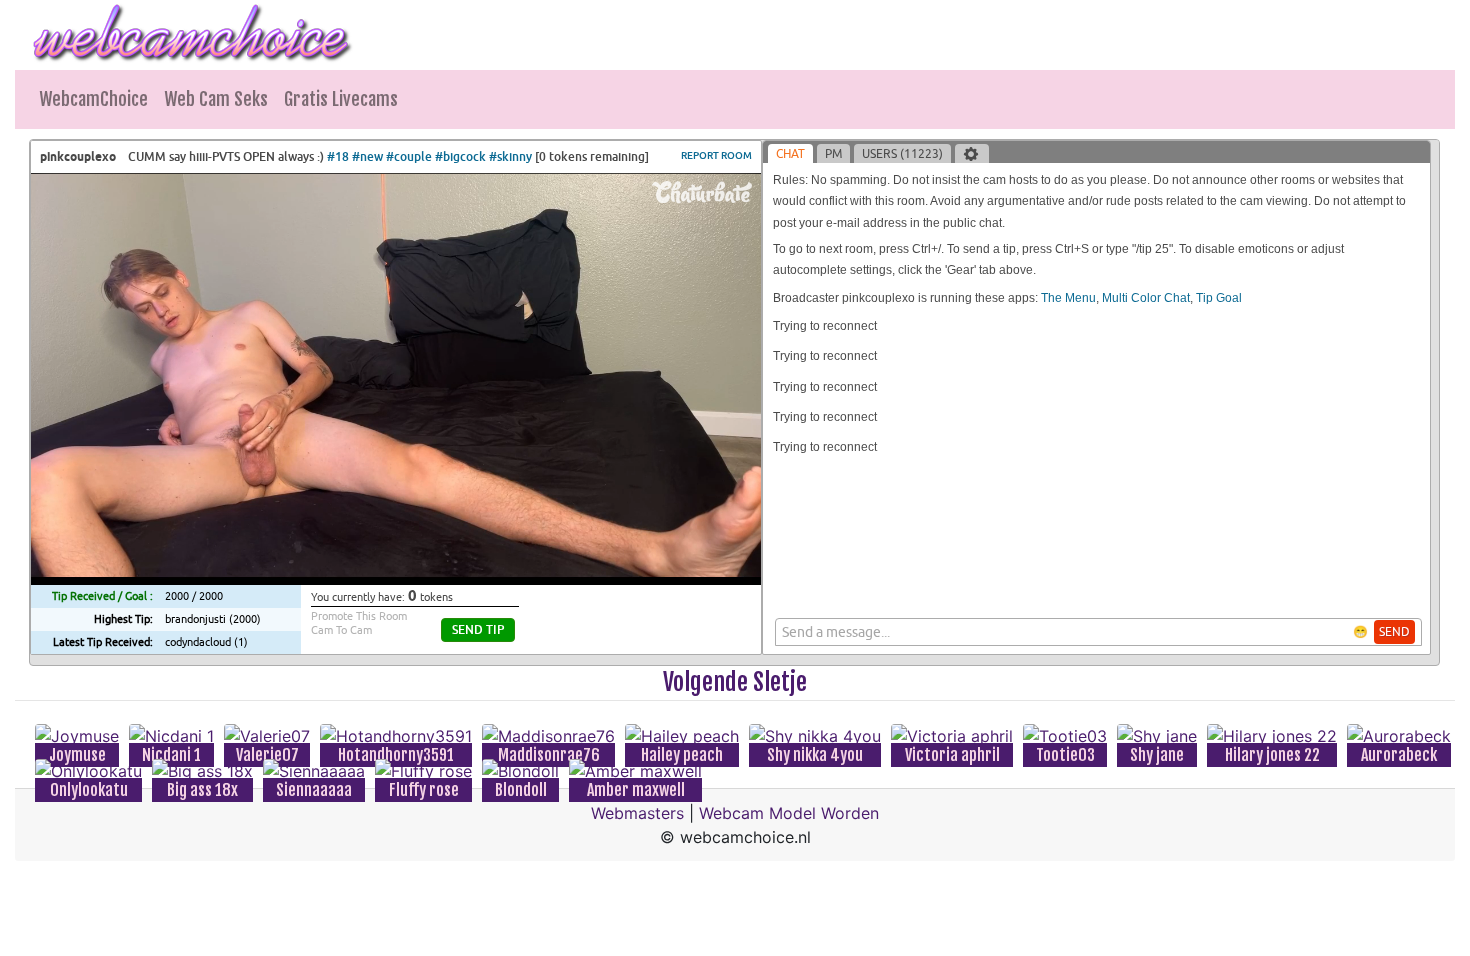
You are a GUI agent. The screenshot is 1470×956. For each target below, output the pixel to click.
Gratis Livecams (341, 99)
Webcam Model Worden (789, 813)
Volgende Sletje (735, 682)
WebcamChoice (93, 99)
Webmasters (637, 813)
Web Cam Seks (216, 99)
